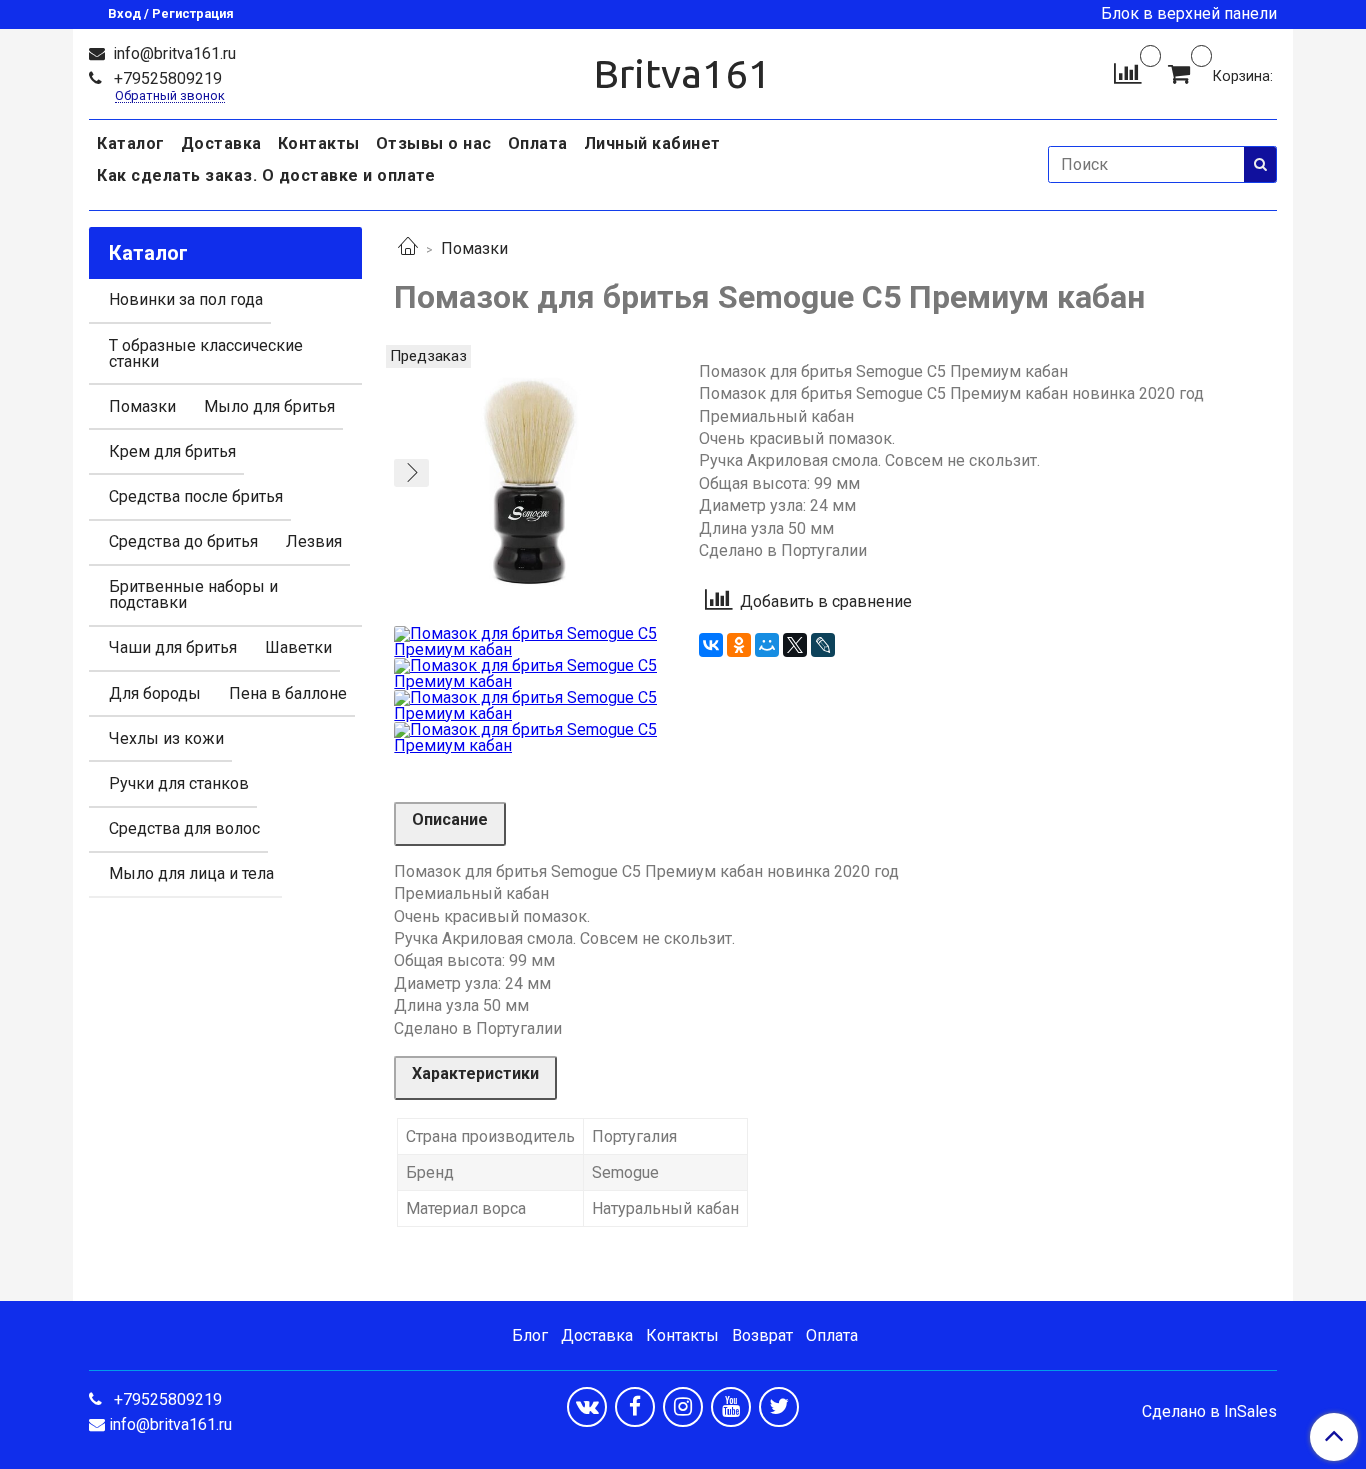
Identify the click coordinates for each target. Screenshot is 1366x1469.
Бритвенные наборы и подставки (193, 594)
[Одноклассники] (739, 645)
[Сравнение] (1127, 72)
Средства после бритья (196, 496)
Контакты (319, 143)
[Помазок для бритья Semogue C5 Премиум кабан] (530, 480)
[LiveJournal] (823, 645)
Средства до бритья (183, 541)
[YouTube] (731, 1407)
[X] (795, 645)
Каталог (131, 143)
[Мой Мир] (767, 645)
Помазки (474, 248)
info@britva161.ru (172, 53)
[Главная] (408, 248)
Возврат (762, 1335)
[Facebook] (635, 1407)
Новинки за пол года (186, 299)
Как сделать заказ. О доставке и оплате (266, 175)
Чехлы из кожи (166, 738)
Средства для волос (184, 828)
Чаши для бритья (173, 647)
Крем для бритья (172, 451)
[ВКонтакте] (711, 645)
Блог (530, 1335)
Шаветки (298, 647)
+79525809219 (166, 78)
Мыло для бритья (269, 406)
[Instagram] (683, 1407)
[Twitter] (779, 1407)
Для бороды (155, 693)
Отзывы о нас (434, 143)
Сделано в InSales (1209, 1412)
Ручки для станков (179, 783)
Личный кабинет (652, 143)
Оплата (538, 143)
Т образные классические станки (206, 353)
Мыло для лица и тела (191, 873)
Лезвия (314, 541)
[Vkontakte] (587, 1407)
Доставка (221, 143)
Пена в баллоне (288, 693)
